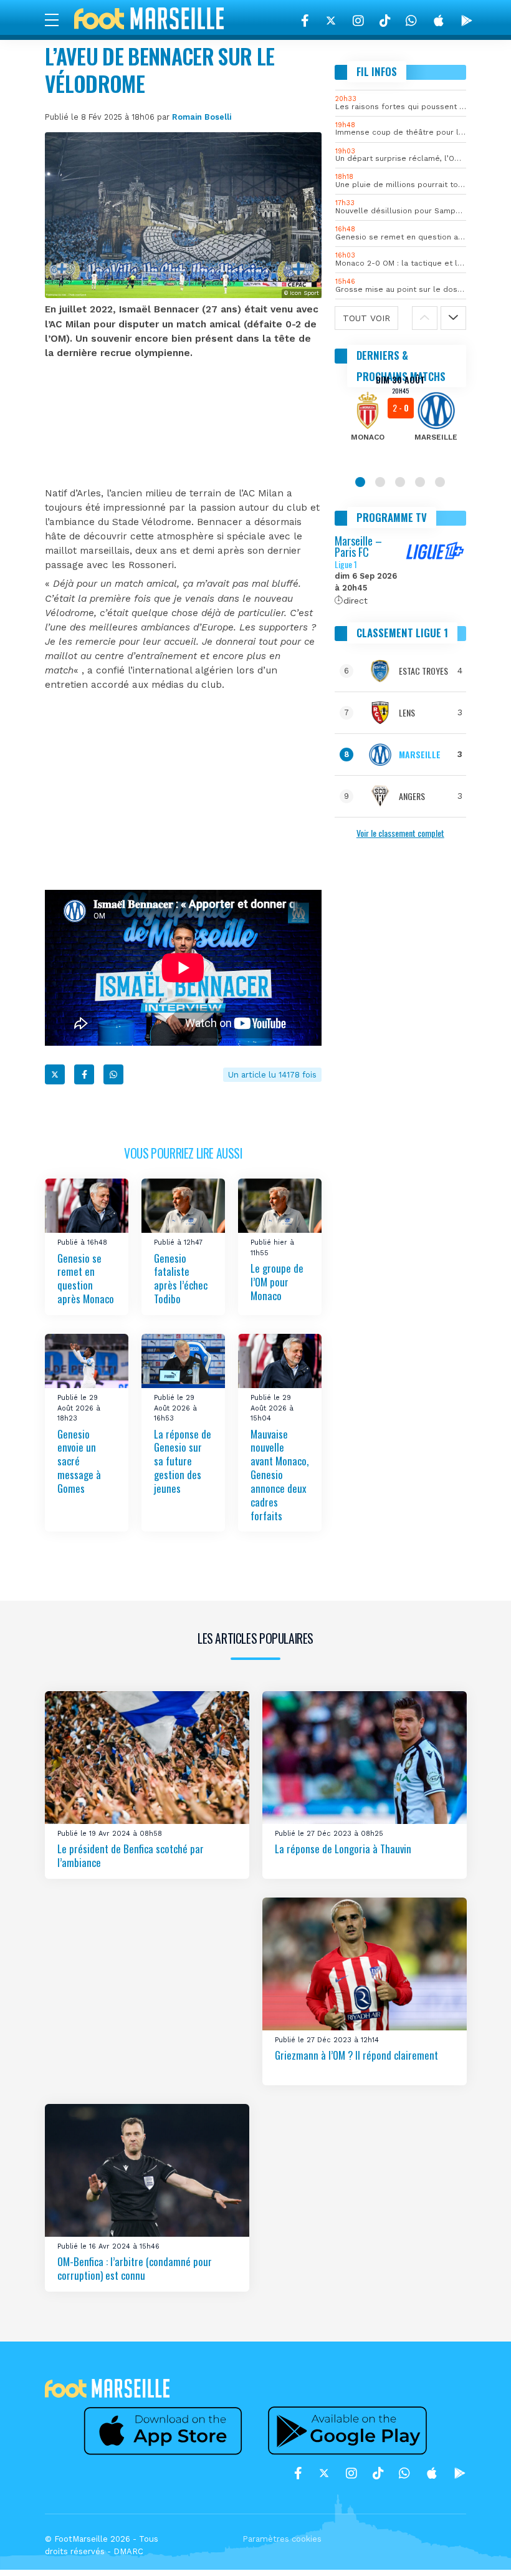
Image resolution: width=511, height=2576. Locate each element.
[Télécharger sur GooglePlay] (467, 21)
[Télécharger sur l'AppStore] (439, 21)
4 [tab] (420, 482)
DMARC (128, 2551)
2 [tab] (380, 482)
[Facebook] (305, 21)
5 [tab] (440, 482)
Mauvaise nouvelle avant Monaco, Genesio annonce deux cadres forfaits (279, 1475)
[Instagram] (358, 21)
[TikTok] (385, 21)
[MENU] (58, 19)
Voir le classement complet (400, 833)
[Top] (477, 2549)
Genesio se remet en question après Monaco (86, 1279)
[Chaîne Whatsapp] (411, 21)
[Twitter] (331, 21)
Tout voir (366, 318)
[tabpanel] (401, 417)
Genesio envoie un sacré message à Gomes (79, 1461)
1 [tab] (360, 482)
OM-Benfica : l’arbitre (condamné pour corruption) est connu (135, 2269)
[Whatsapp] (113, 1074)
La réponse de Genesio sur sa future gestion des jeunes (183, 1461)
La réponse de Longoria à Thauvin (343, 1849)
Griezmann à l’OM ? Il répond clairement (356, 2056)
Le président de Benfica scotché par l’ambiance (131, 1856)
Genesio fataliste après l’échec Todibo (181, 1279)
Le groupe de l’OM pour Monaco (277, 1282)
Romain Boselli (202, 117)
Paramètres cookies (282, 2539)
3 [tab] (400, 482)
